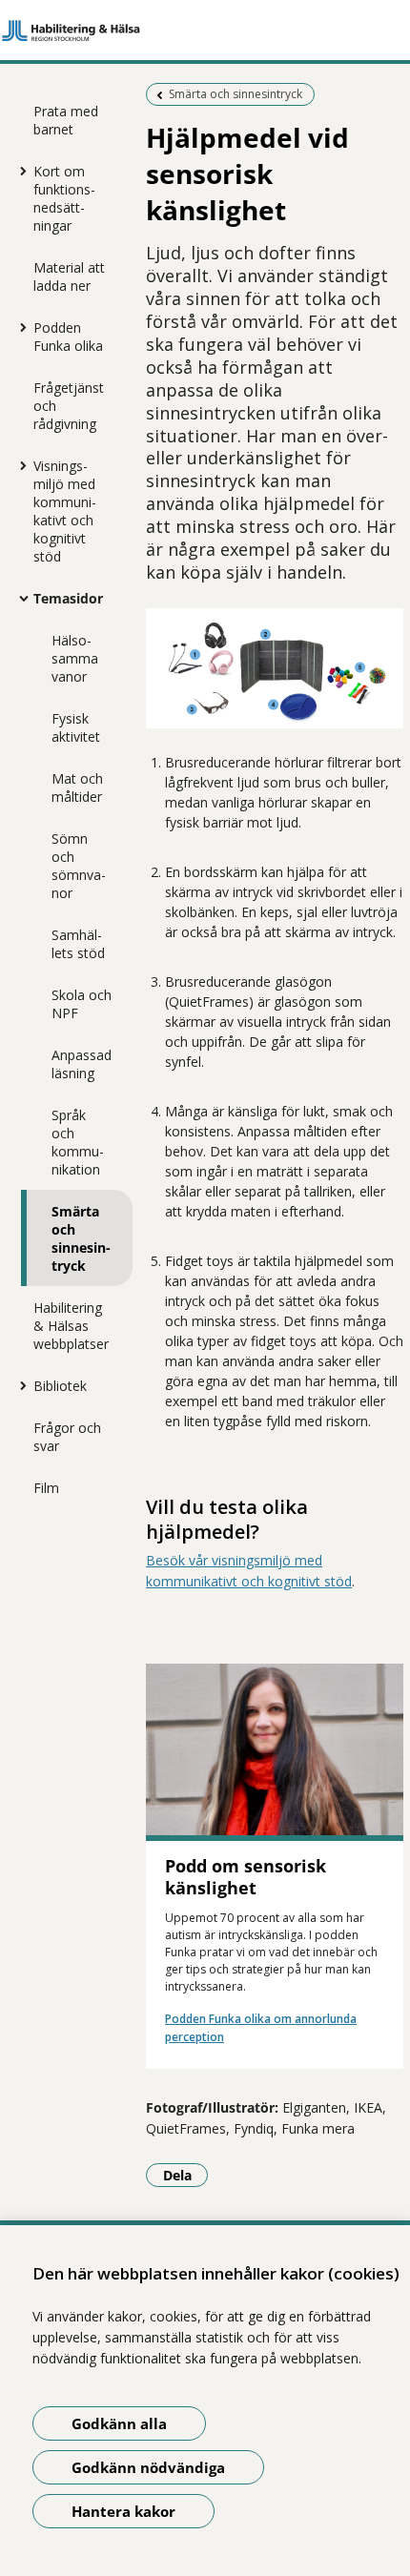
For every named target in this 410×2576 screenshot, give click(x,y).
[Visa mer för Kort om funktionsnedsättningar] (19, 171)
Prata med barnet (66, 120)
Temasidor (68, 598)
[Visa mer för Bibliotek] (19, 1385)
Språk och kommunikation (78, 1142)
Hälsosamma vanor (75, 658)
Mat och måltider (77, 787)
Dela (185, 2175)
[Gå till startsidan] (205, 31)
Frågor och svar (67, 1437)
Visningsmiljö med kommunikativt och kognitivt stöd (65, 511)
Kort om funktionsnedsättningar (64, 198)
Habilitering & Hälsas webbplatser (71, 1326)
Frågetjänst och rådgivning (69, 406)
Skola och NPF (82, 1004)
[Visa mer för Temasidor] (19, 598)
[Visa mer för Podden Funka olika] (19, 327)
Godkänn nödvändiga (148, 2467)
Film (46, 1488)
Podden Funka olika (68, 337)
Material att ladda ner (69, 276)
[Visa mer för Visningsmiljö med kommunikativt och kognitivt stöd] (19, 465)
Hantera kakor (123, 2511)
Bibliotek (60, 1386)
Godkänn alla (119, 2423)
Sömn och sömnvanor (79, 866)
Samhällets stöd (78, 944)
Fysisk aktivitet (76, 727)
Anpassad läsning (82, 1064)
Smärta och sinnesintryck (81, 1238)
